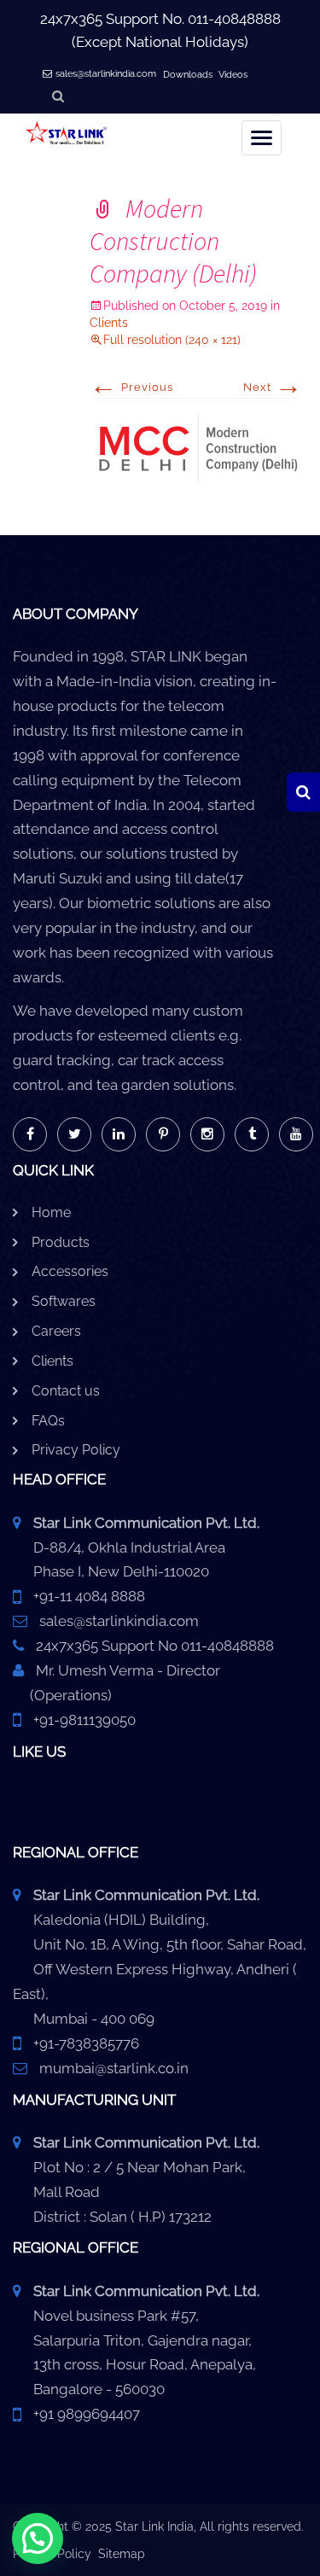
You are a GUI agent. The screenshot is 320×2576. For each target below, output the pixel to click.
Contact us (66, 1391)
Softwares (64, 1301)
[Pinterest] (163, 1134)
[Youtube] (296, 1134)
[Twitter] (74, 1134)
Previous (131, 387)
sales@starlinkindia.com (106, 74)
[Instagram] (207, 1134)
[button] (38, 2538)
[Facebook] (30, 1134)
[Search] (303, 792)
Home (51, 1212)
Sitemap (122, 2554)
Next (273, 387)
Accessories (70, 1271)
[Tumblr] (252, 1134)
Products (61, 1242)
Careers (56, 1331)
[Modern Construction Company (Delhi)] (196, 448)
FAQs (48, 1421)
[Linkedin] (119, 1134)
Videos (233, 75)
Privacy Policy (76, 1450)
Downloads (188, 75)
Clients (52, 1361)
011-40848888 (234, 19)
